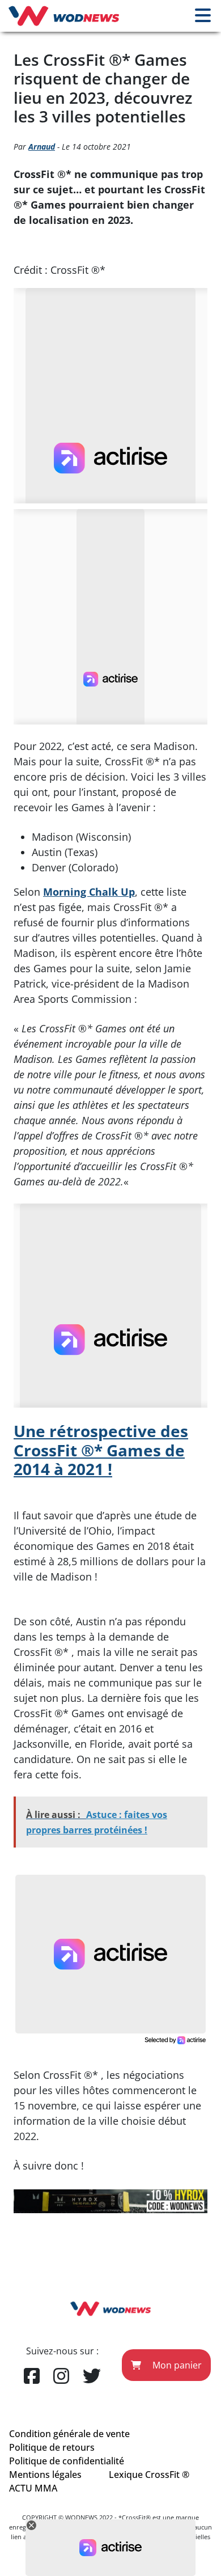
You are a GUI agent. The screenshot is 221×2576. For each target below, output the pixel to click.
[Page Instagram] (61, 2376)
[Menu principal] (203, 16)
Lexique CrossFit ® (149, 2475)
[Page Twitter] (92, 2376)
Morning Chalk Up (89, 892)
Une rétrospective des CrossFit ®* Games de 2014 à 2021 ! (101, 1450)
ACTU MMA (33, 2488)
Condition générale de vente (69, 2434)
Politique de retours (52, 2447)
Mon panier (176, 2365)
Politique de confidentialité (67, 2461)
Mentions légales (45, 2475)
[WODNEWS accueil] (64, 16)
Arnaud (42, 147)
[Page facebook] (32, 2376)
